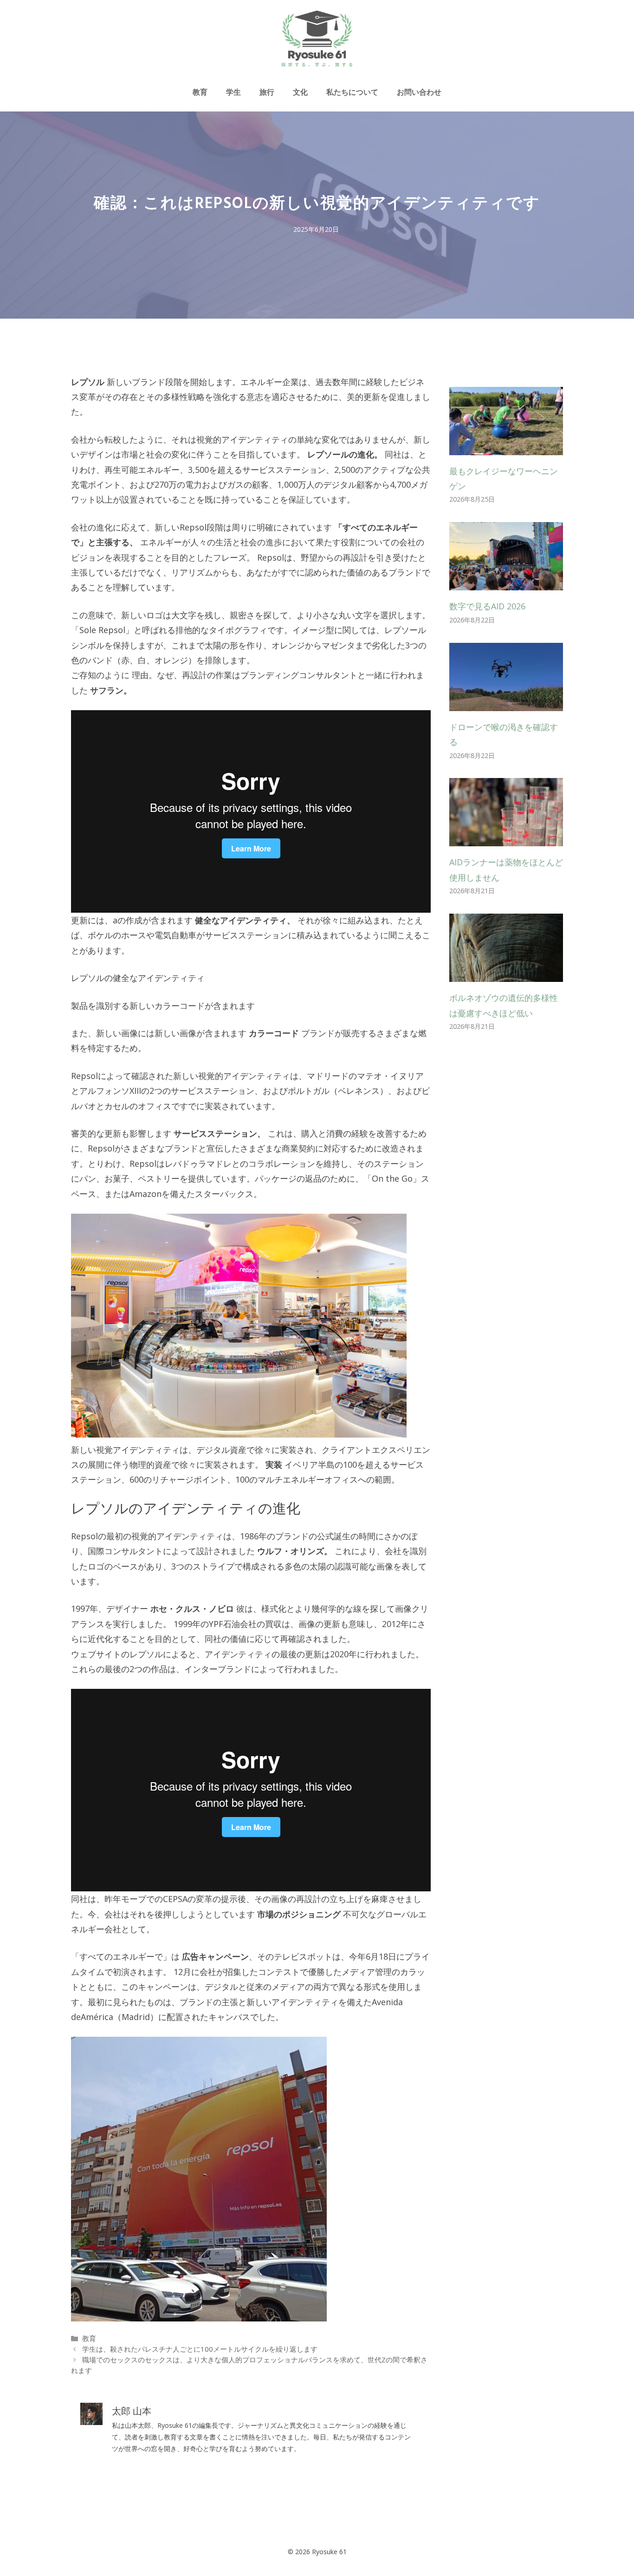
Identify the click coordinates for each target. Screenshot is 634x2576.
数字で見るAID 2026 (487, 606)
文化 (300, 92)
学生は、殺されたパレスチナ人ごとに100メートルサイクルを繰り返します (200, 2349)
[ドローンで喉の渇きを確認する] (506, 703)
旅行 (267, 92)
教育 (200, 92)
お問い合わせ (419, 92)
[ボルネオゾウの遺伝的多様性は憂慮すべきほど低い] (506, 974)
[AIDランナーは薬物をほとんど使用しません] (506, 839)
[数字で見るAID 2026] (506, 583)
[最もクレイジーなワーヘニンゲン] (506, 447)
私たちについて (352, 92)
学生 (233, 92)
